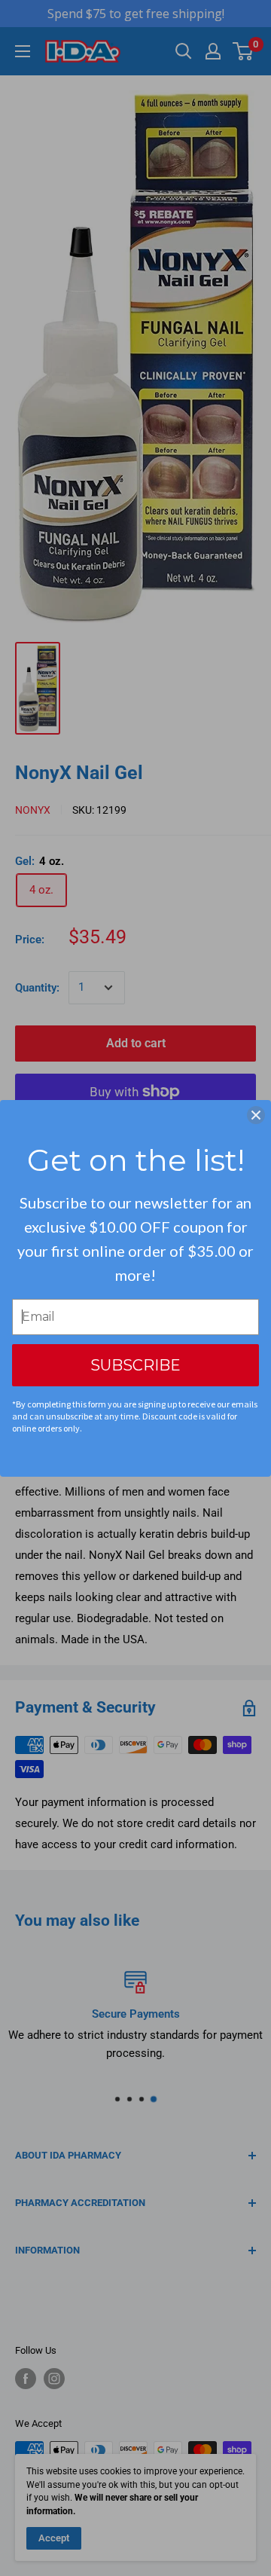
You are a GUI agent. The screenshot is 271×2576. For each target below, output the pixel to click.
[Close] (256, 1115)
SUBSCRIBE (135, 1365)
